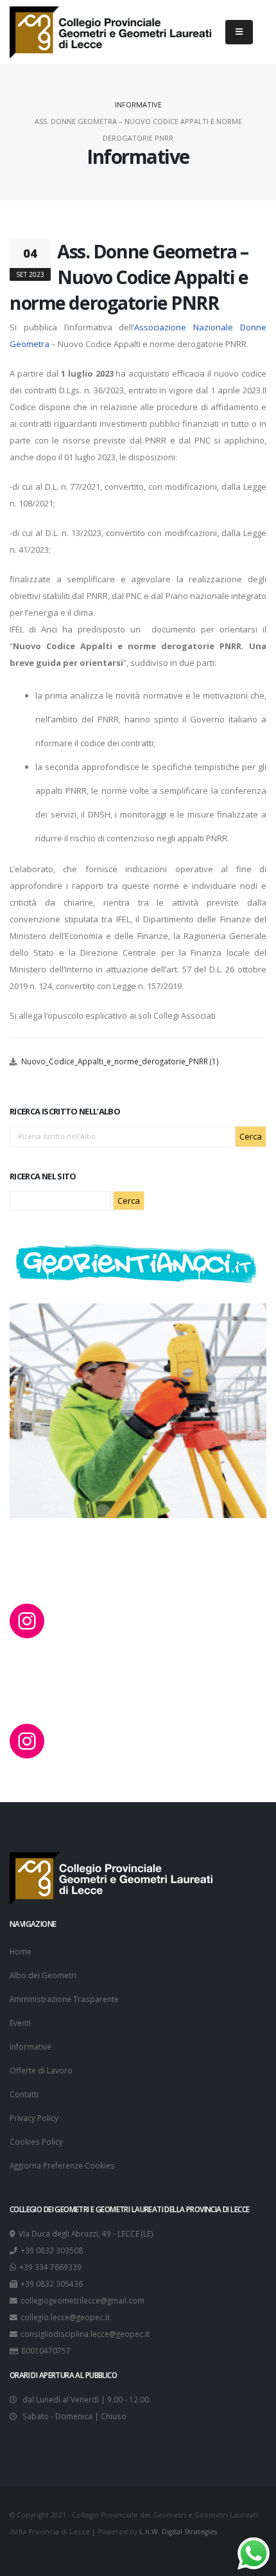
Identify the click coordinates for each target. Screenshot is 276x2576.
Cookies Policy (36, 2142)
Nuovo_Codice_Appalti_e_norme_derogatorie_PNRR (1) (120, 1061)
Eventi (20, 2023)
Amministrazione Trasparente (64, 1999)
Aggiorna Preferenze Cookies (62, 2165)
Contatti (24, 2094)
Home (21, 1951)
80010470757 (46, 2350)
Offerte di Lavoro (41, 2070)
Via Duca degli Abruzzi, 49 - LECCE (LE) (86, 2233)
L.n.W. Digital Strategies (178, 2532)
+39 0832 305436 (52, 2284)
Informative (138, 104)
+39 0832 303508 (52, 2250)
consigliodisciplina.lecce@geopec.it (85, 2334)
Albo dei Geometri (43, 1975)
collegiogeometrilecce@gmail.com (82, 2300)
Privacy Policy (34, 2118)
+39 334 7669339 (50, 2267)
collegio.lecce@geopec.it (65, 2317)
